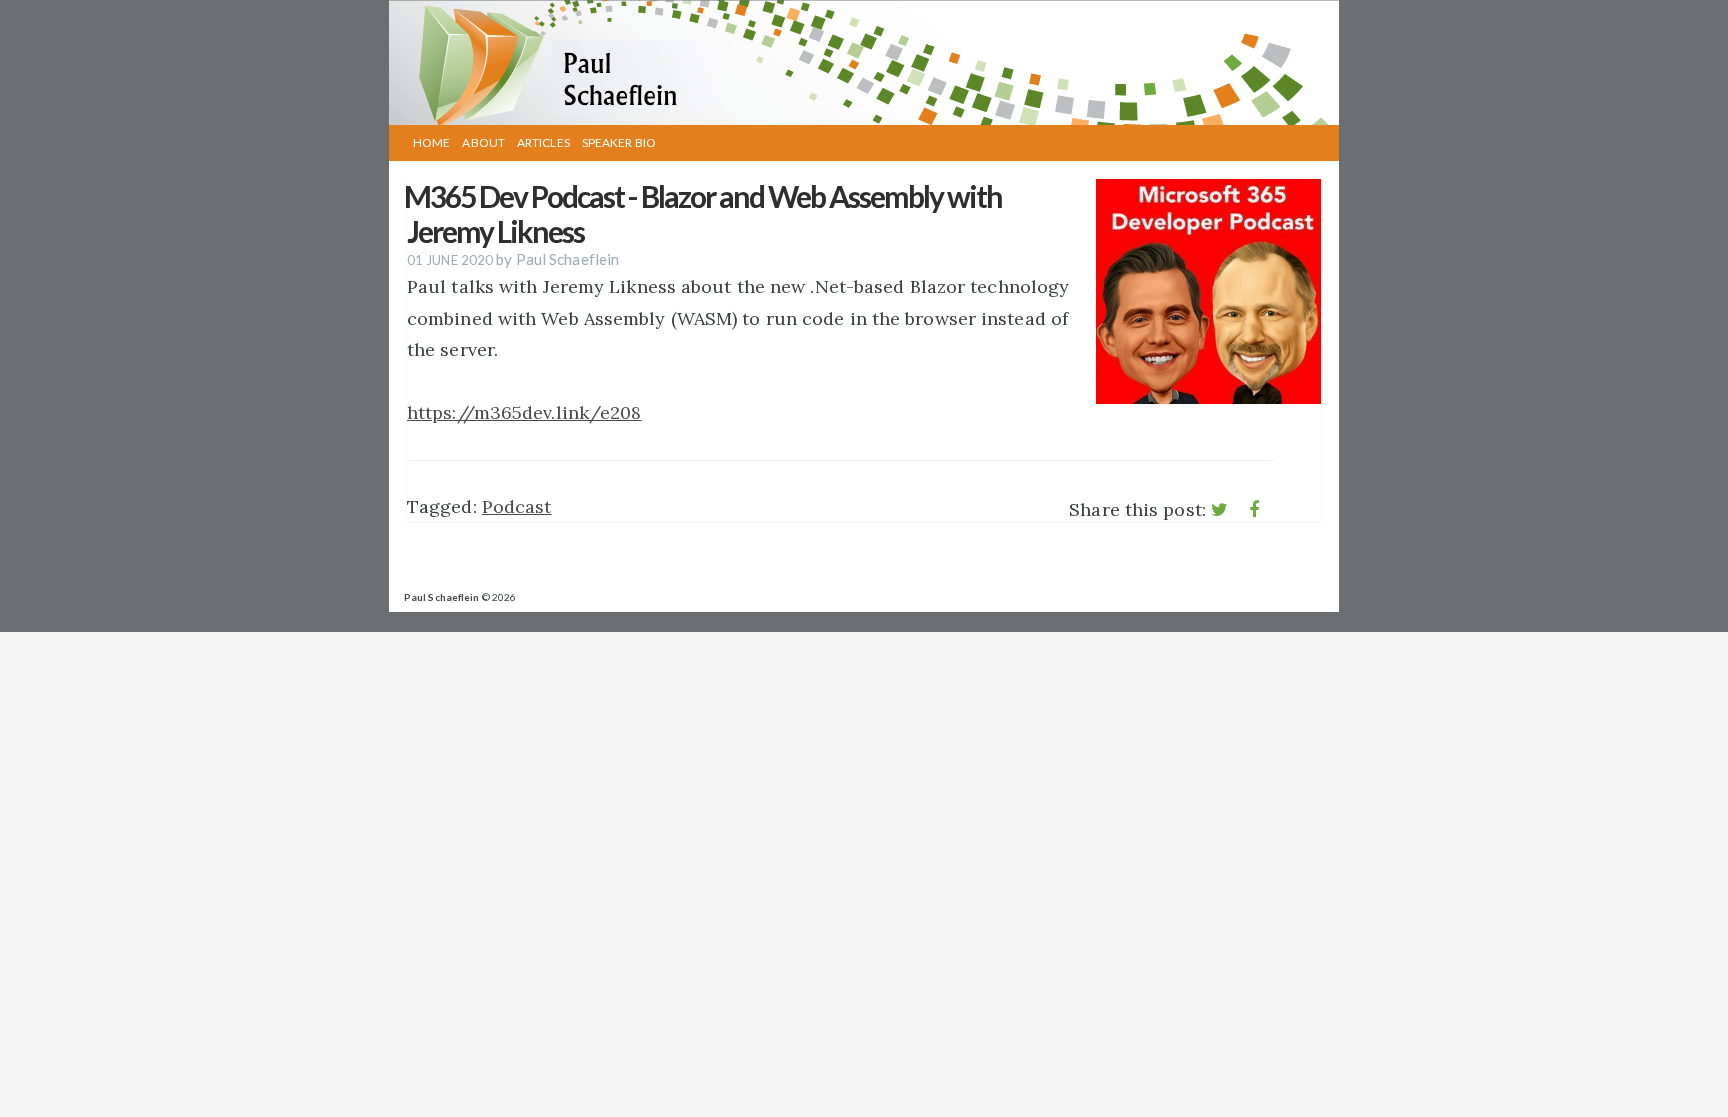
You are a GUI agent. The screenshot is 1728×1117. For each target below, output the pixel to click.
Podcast (517, 506)
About (483, 142)
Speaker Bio (619, 142)
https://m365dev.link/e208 (524, 412)
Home (431, 142)
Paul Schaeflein (442, 597)
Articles (543, 142)
